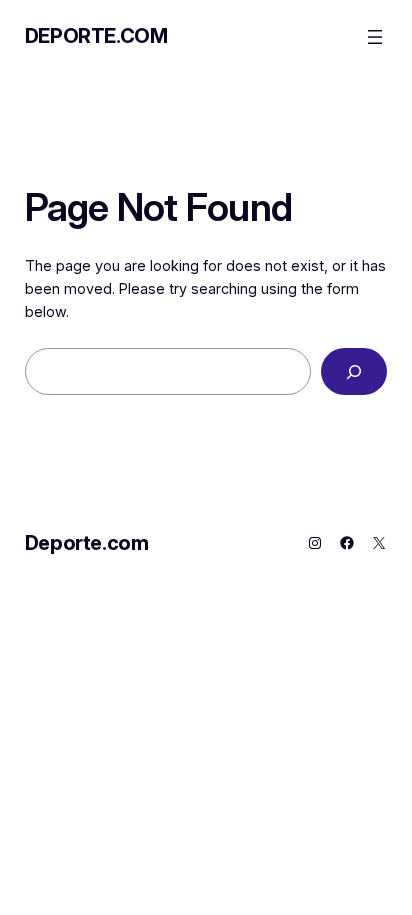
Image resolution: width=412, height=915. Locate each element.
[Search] (354, 371)
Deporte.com (96, 36)
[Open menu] (375, 37)
